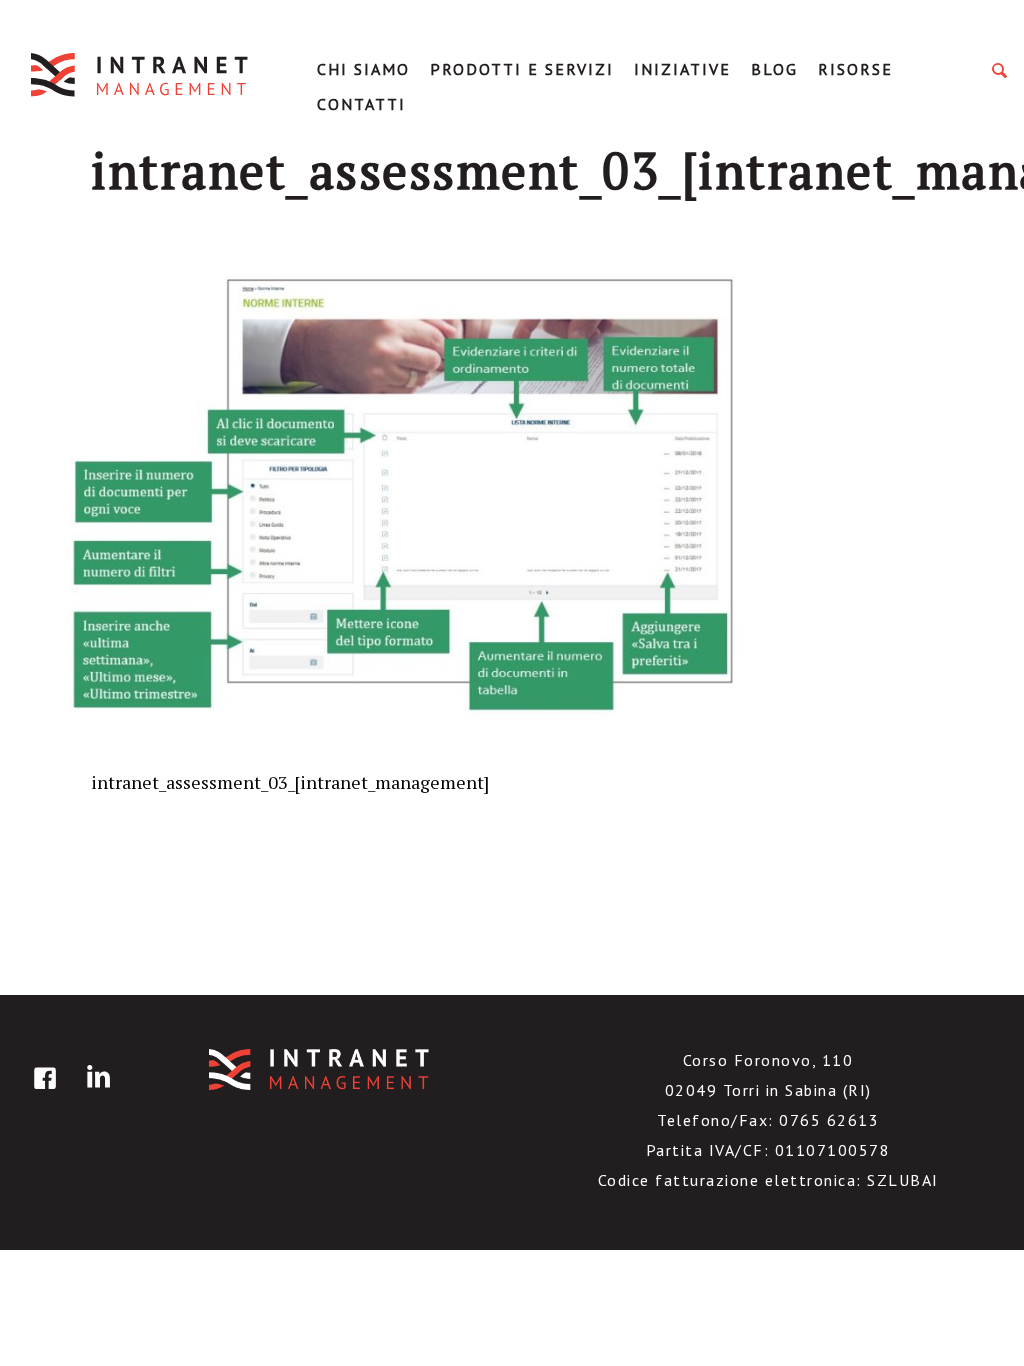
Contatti (361, 104)
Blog (774, 69)
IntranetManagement (141, 74)
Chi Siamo (363, 69)
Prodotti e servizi (522, 69)
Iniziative (682, 69)
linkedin (95, 1092)
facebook (42, 1092)
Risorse (855, 69)
